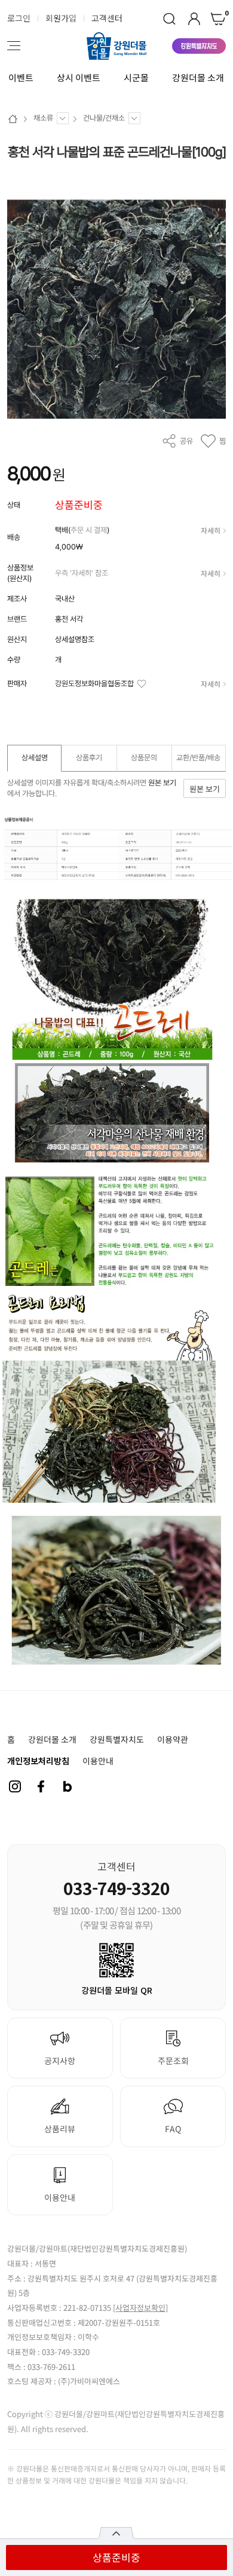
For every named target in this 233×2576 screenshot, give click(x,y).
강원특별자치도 (117, 1739)
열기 (116, 2533)
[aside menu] (14, 46)
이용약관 (173, 1739)
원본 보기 (162, 783)
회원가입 (61, 18)
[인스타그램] (15, 1786)
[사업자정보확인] (140, 2308)
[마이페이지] (194, 19)
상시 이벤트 (79, 78)
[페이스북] (41, 1786)
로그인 (19, 18)
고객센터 (107, 18)
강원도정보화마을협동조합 (94, 684)
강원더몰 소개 (198, 78)
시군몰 (136, 78)
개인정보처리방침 (38, 1761)
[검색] (169, 19)
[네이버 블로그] (68, 1786)
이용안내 (98, 1761)
